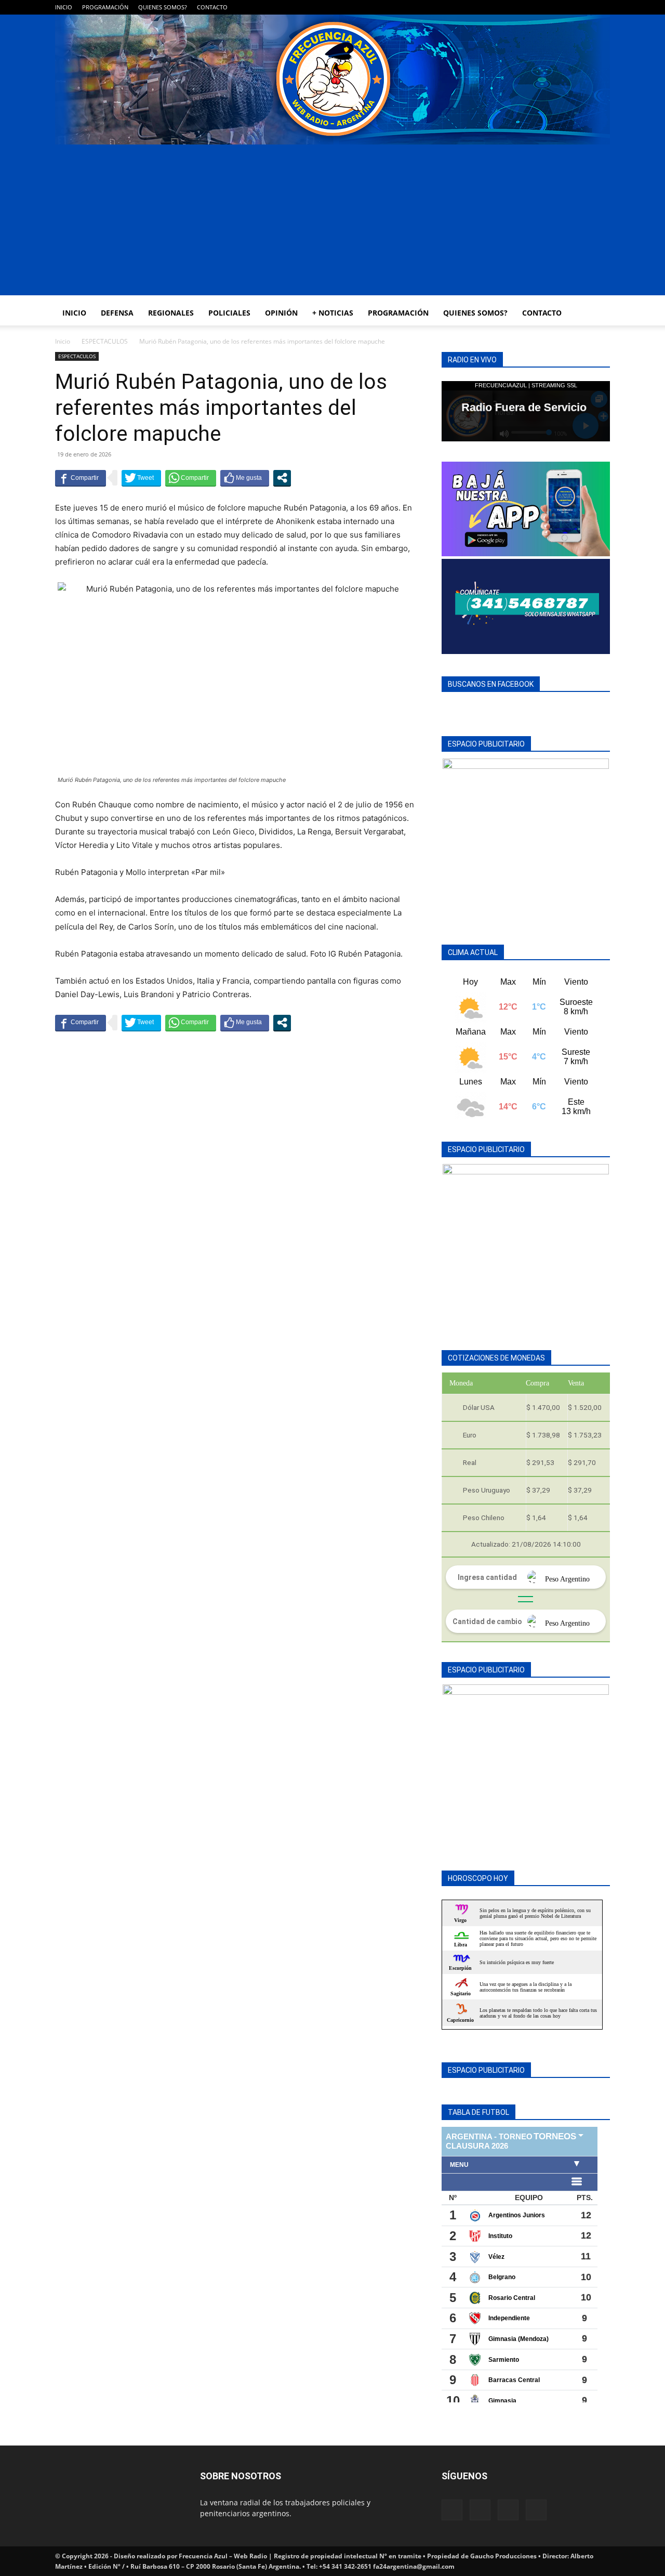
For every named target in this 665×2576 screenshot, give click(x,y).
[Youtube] (602, 7)
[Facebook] (551, 7)
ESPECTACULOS (105, 341)
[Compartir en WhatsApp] (191, 478)
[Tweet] (141, 478)
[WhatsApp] (585, 7)
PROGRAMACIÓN (105, 7)
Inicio (63, 341)
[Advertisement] (332, 223)
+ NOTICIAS (333, 313)
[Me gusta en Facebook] (245, 478)
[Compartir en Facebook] (81, 478)
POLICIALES (229, 313)
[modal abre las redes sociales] (282, 478)
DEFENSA (117, 313)
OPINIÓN (281, 313)
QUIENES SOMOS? (163, 7)
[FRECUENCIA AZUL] (332, 80)
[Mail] (568, 7)
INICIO (64, 7)
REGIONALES (171, 313)
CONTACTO (212, 7)
